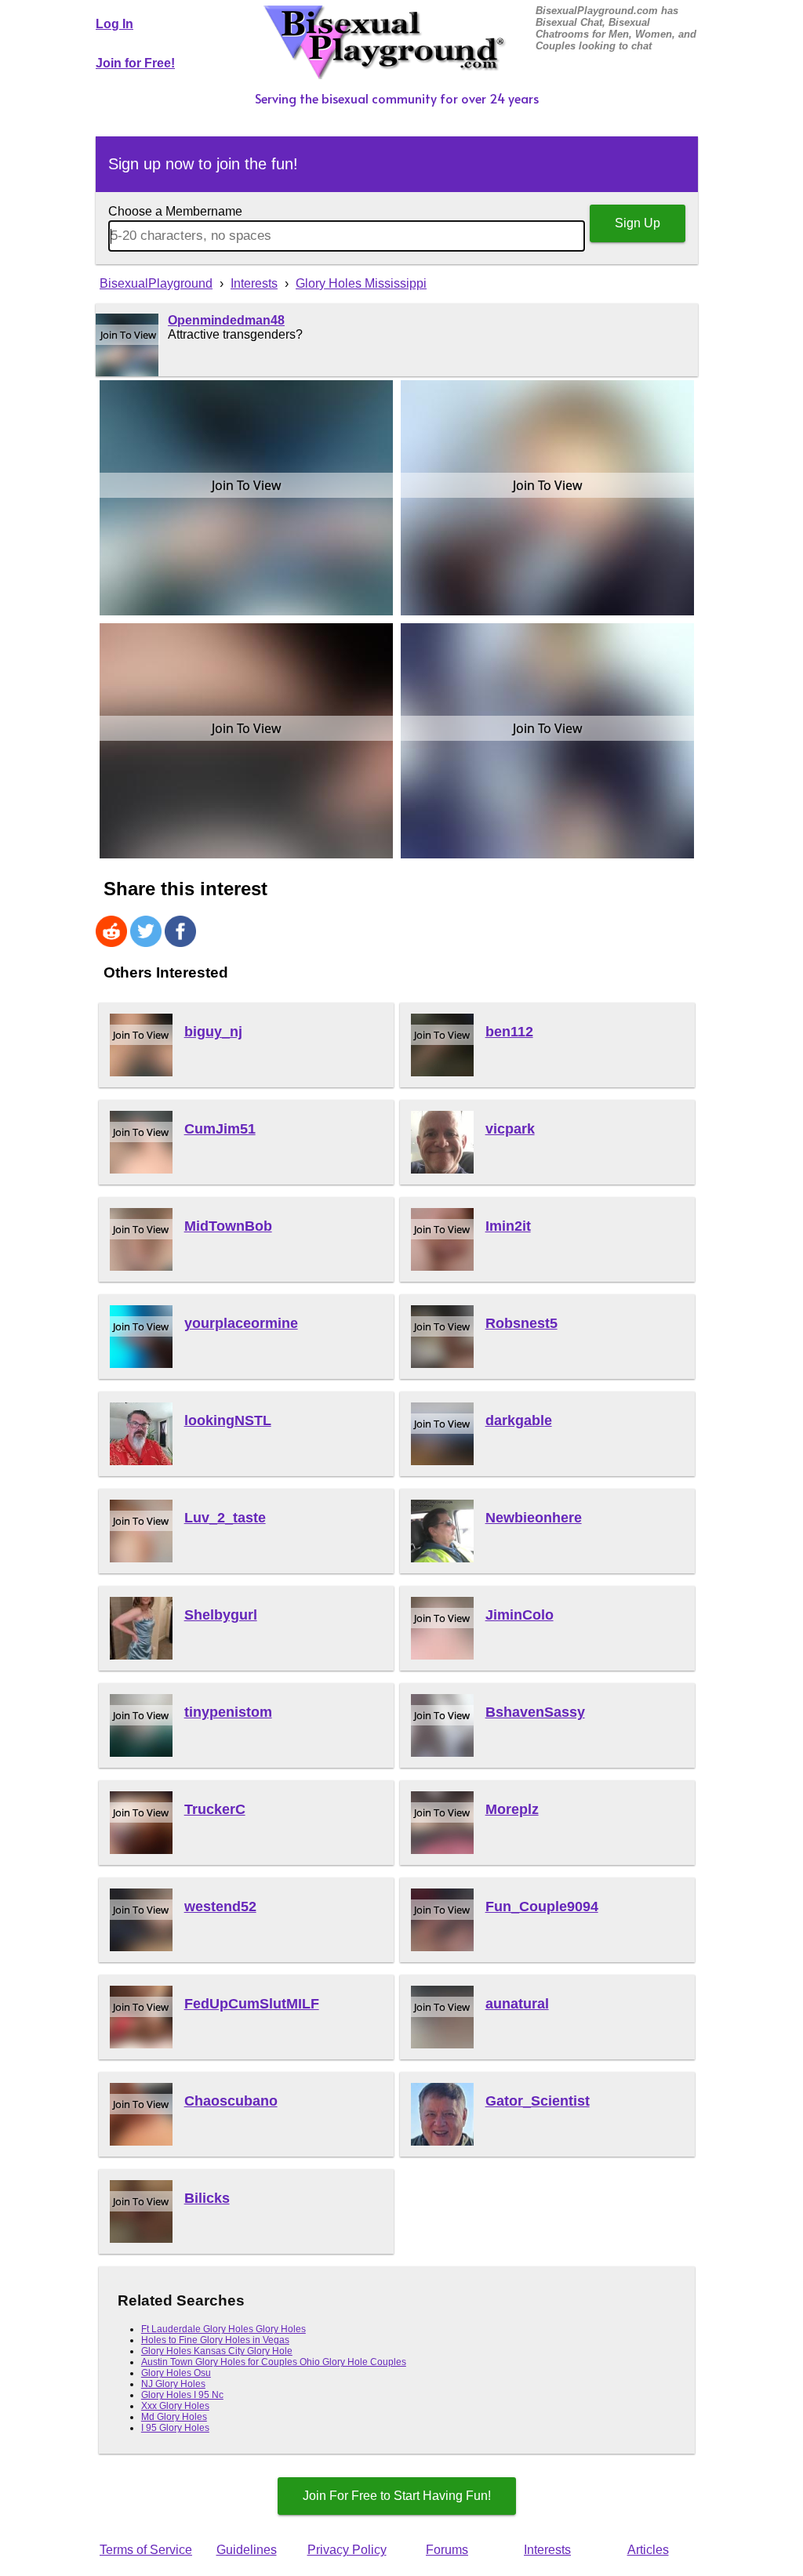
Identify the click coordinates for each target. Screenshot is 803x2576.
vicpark (510, 1129)
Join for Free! (135, 63)
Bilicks (207, 2198)
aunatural (517, 2004)
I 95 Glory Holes (175, 2428)
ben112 (509, 1032)
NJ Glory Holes (173, 2384)
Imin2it (508, 1226)
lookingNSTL (228, 1420)
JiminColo (520, 1615)
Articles (648, 2550)
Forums (447, 2550)
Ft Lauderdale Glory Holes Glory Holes (223, 2329)
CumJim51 (220, 1129)
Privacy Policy (347, 2550)
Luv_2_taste (225, 1518)
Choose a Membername (175, 211)
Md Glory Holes (174, 2417)
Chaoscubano (231, 2101)
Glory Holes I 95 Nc (182, 2395)
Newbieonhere (534, 1518)
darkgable (519, 1420)
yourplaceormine (241, 1323)
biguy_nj (213, 1032)
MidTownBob (228, 1226)
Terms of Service (146, 2550)
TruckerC (215, 1809)
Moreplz (512, 1809)
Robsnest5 (521, 1323)
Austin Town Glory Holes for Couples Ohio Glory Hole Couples (274, 2362)
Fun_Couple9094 (542, 1907)
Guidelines (247, 2550)
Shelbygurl (221, 1615)
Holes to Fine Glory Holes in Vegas (215, 2340)
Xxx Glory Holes (175, 2406)
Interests (547, 2550)
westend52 (220, 1907)
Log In (114, 24)
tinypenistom (228, 1712)
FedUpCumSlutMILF (252, 2004)
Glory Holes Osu (176, 2373)
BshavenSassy (535, 1712)
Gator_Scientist (538, 2101)
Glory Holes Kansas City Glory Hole (217, 2351)
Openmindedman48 (226, 320)
